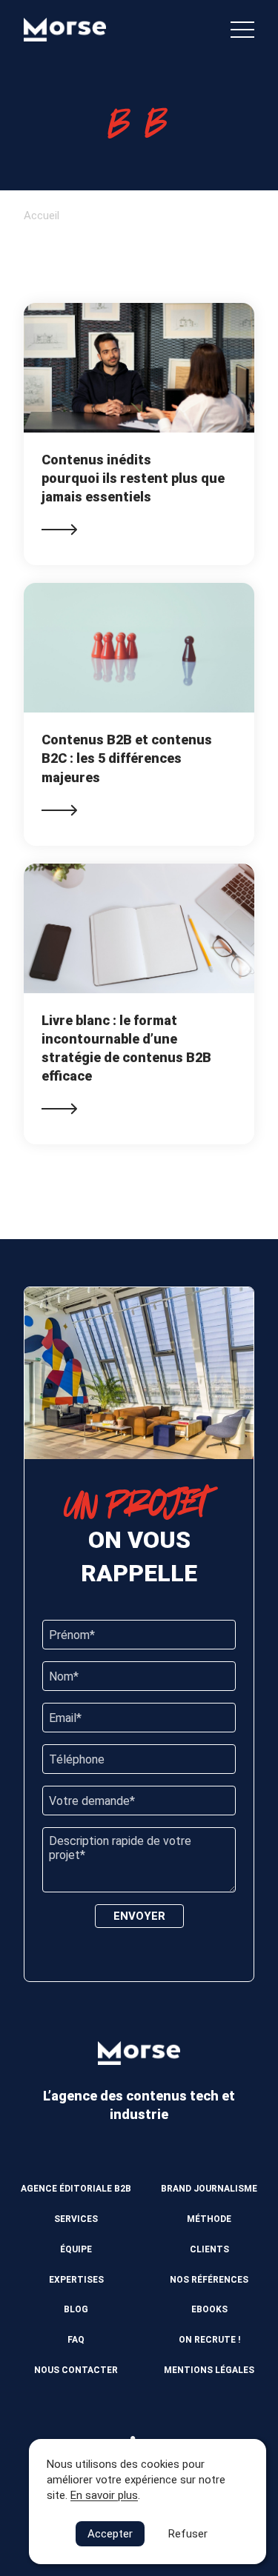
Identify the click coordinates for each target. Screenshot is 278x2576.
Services (76, 2219)
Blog (76, 2309)
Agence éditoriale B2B (76, 2189)
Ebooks (209, 2309)
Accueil (42, 216)
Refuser (188, 2534)
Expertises (76, 2280)
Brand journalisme (209, 2189)
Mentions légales (209, 2370)
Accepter (110, 2534)
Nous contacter (76, 2370)
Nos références (209, 2280)
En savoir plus (104, 2495)
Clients (209, 2249)
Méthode (209, 2219)
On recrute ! (209, 2340)
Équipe (76, 2249)
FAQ (76, 2340)
